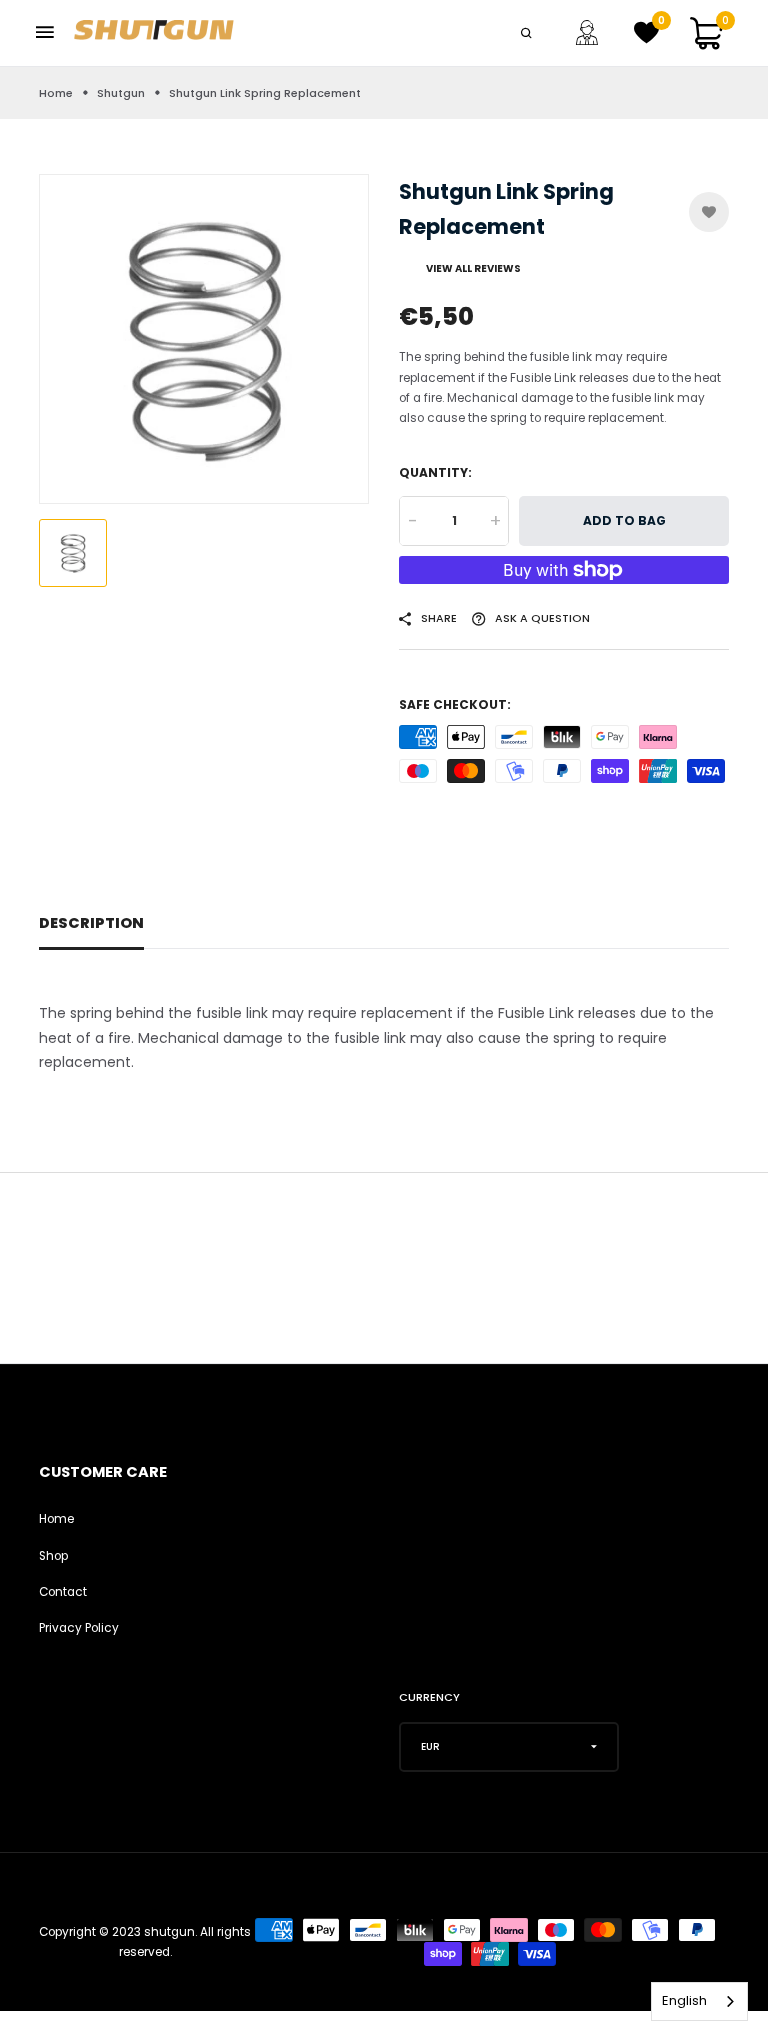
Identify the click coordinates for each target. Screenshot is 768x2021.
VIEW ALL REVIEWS (473, 268)
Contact (63, 1592)
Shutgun (121, 93)
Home (56, 93)
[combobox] (699, 2001)
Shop (53, 1556)
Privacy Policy (79, 1628)
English (684, 2000)
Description (91, 923)
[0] (647, 39)
